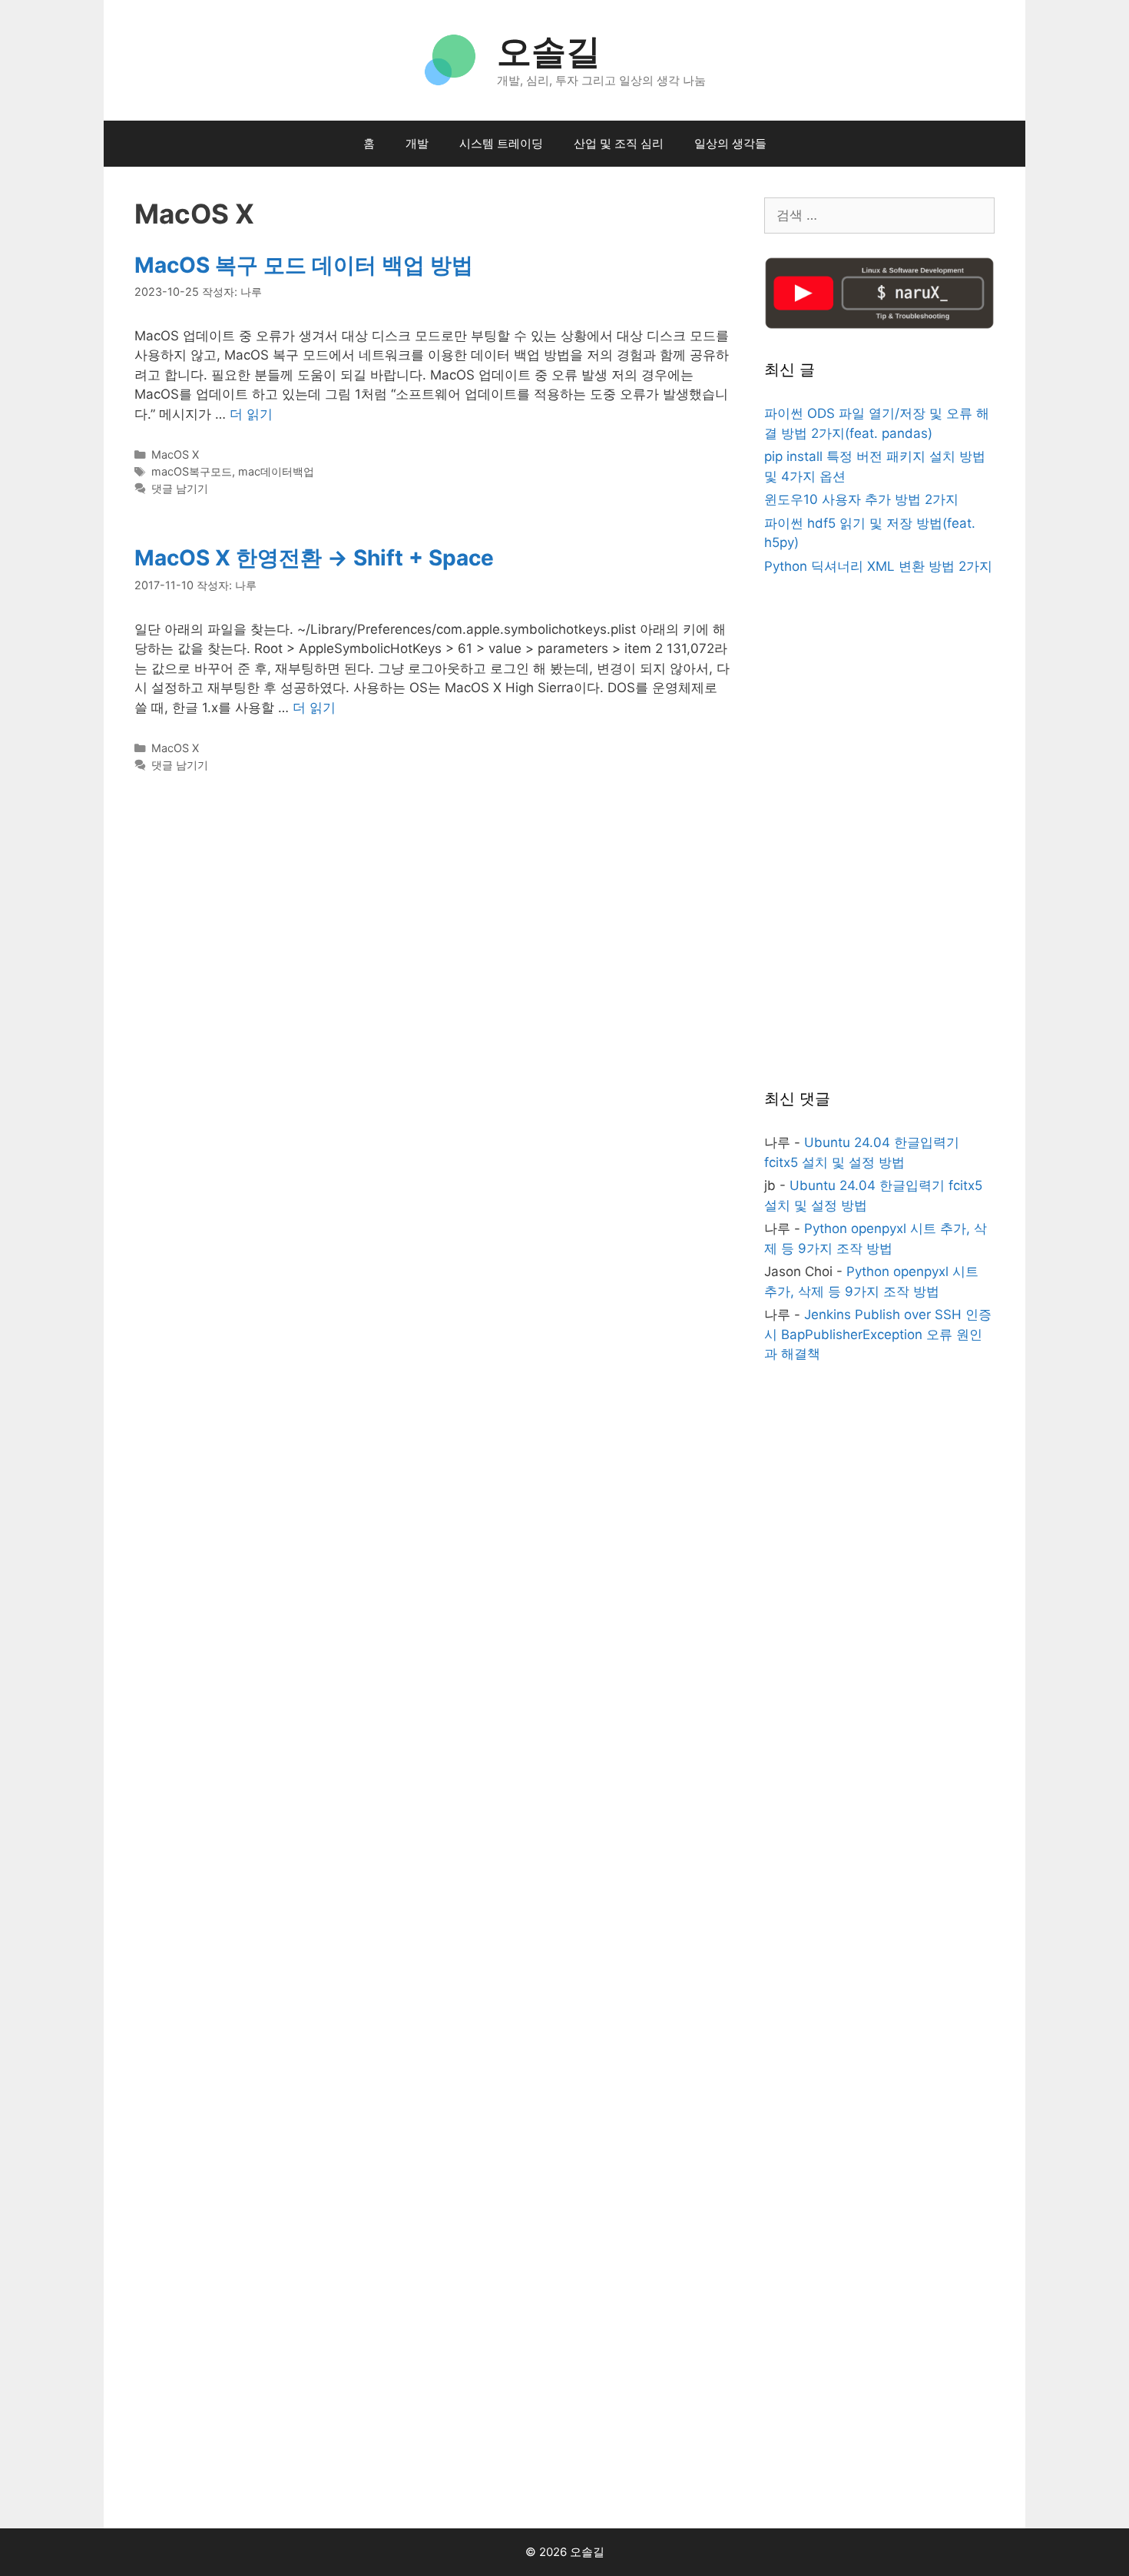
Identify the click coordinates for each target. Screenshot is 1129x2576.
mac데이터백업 (276, 471)
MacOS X (175, 454)
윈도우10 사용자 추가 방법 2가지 (861, 499)
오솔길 (549, 51)
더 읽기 (251, 414)
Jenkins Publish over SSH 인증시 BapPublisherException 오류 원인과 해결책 (878, 1334)
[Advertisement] (879, 834)
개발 (417, 143)
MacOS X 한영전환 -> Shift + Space (314, 558)
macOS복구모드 (192, 471)
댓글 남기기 (180, 488)
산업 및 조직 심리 (619, 143)
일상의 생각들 (730, 143)
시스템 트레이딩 (501, 143)
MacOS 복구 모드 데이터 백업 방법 (304, 265)
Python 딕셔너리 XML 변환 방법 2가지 (878, 566)
